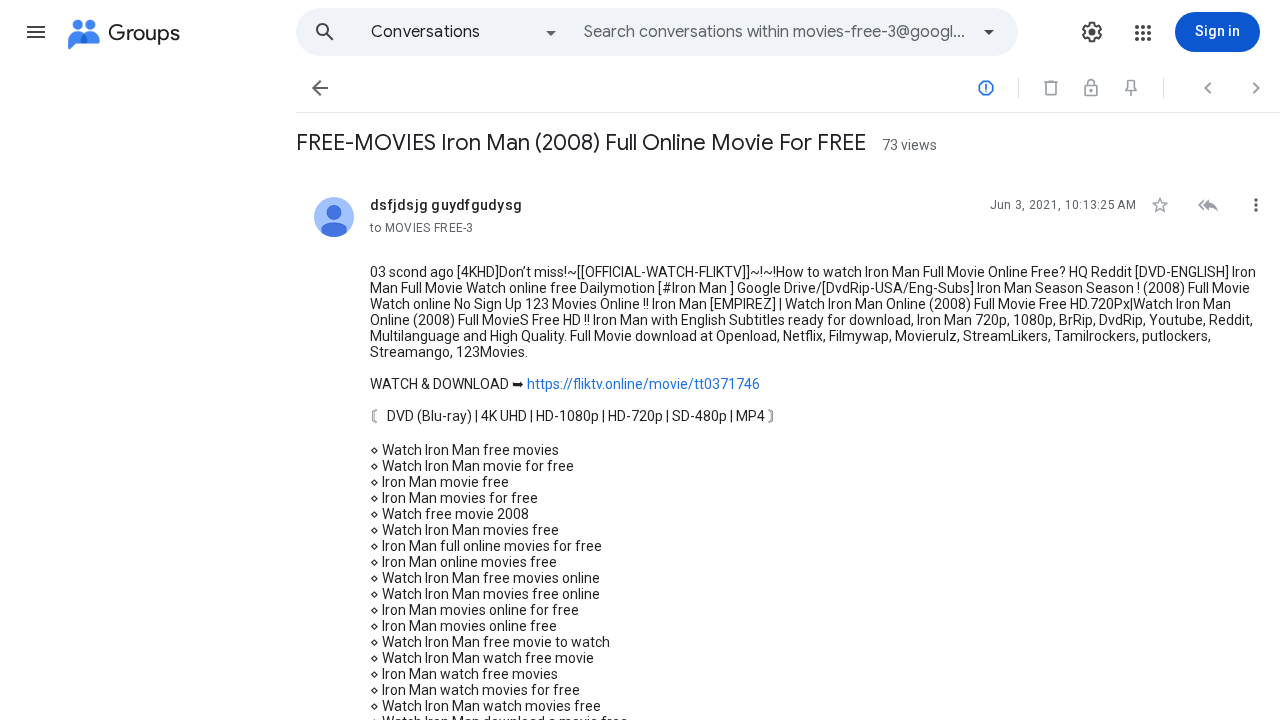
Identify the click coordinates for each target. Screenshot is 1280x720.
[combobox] (776, 32)
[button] (36, 32)
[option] (465, 32)
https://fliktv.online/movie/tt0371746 (643, 384)
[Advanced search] (989, 32)
